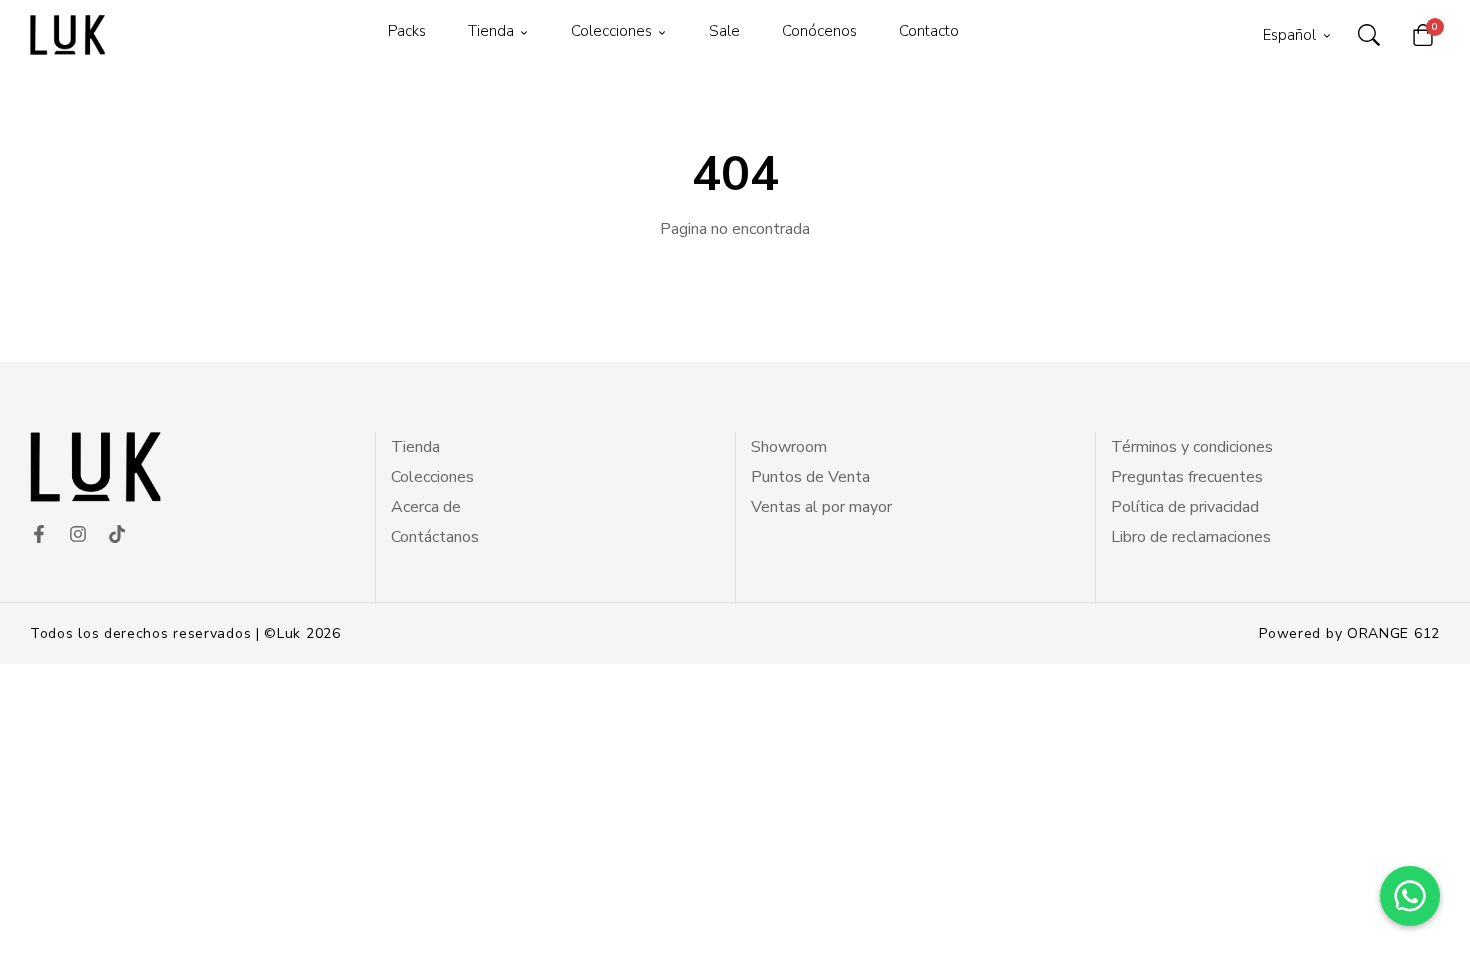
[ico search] (1369, 35)
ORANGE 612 (1393, 633)
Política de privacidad (1185, 507)
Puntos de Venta (810, 477)
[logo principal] (67, 35)
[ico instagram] (78, 535)
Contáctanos (435, 537)
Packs (407, 31)
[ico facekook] (39, 535)
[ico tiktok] (117, 535)
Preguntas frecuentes (1187, 477)
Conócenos (819, 31)
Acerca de (426, 507)
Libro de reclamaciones (1191, 537)
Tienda (491, 31)
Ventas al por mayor (821, 507)
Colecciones (611, 31)
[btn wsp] (1410, 896)
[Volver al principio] (54, 902)
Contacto (929, 31)
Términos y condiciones (1192, 447)
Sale (724, 31)
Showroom (789, 447)
